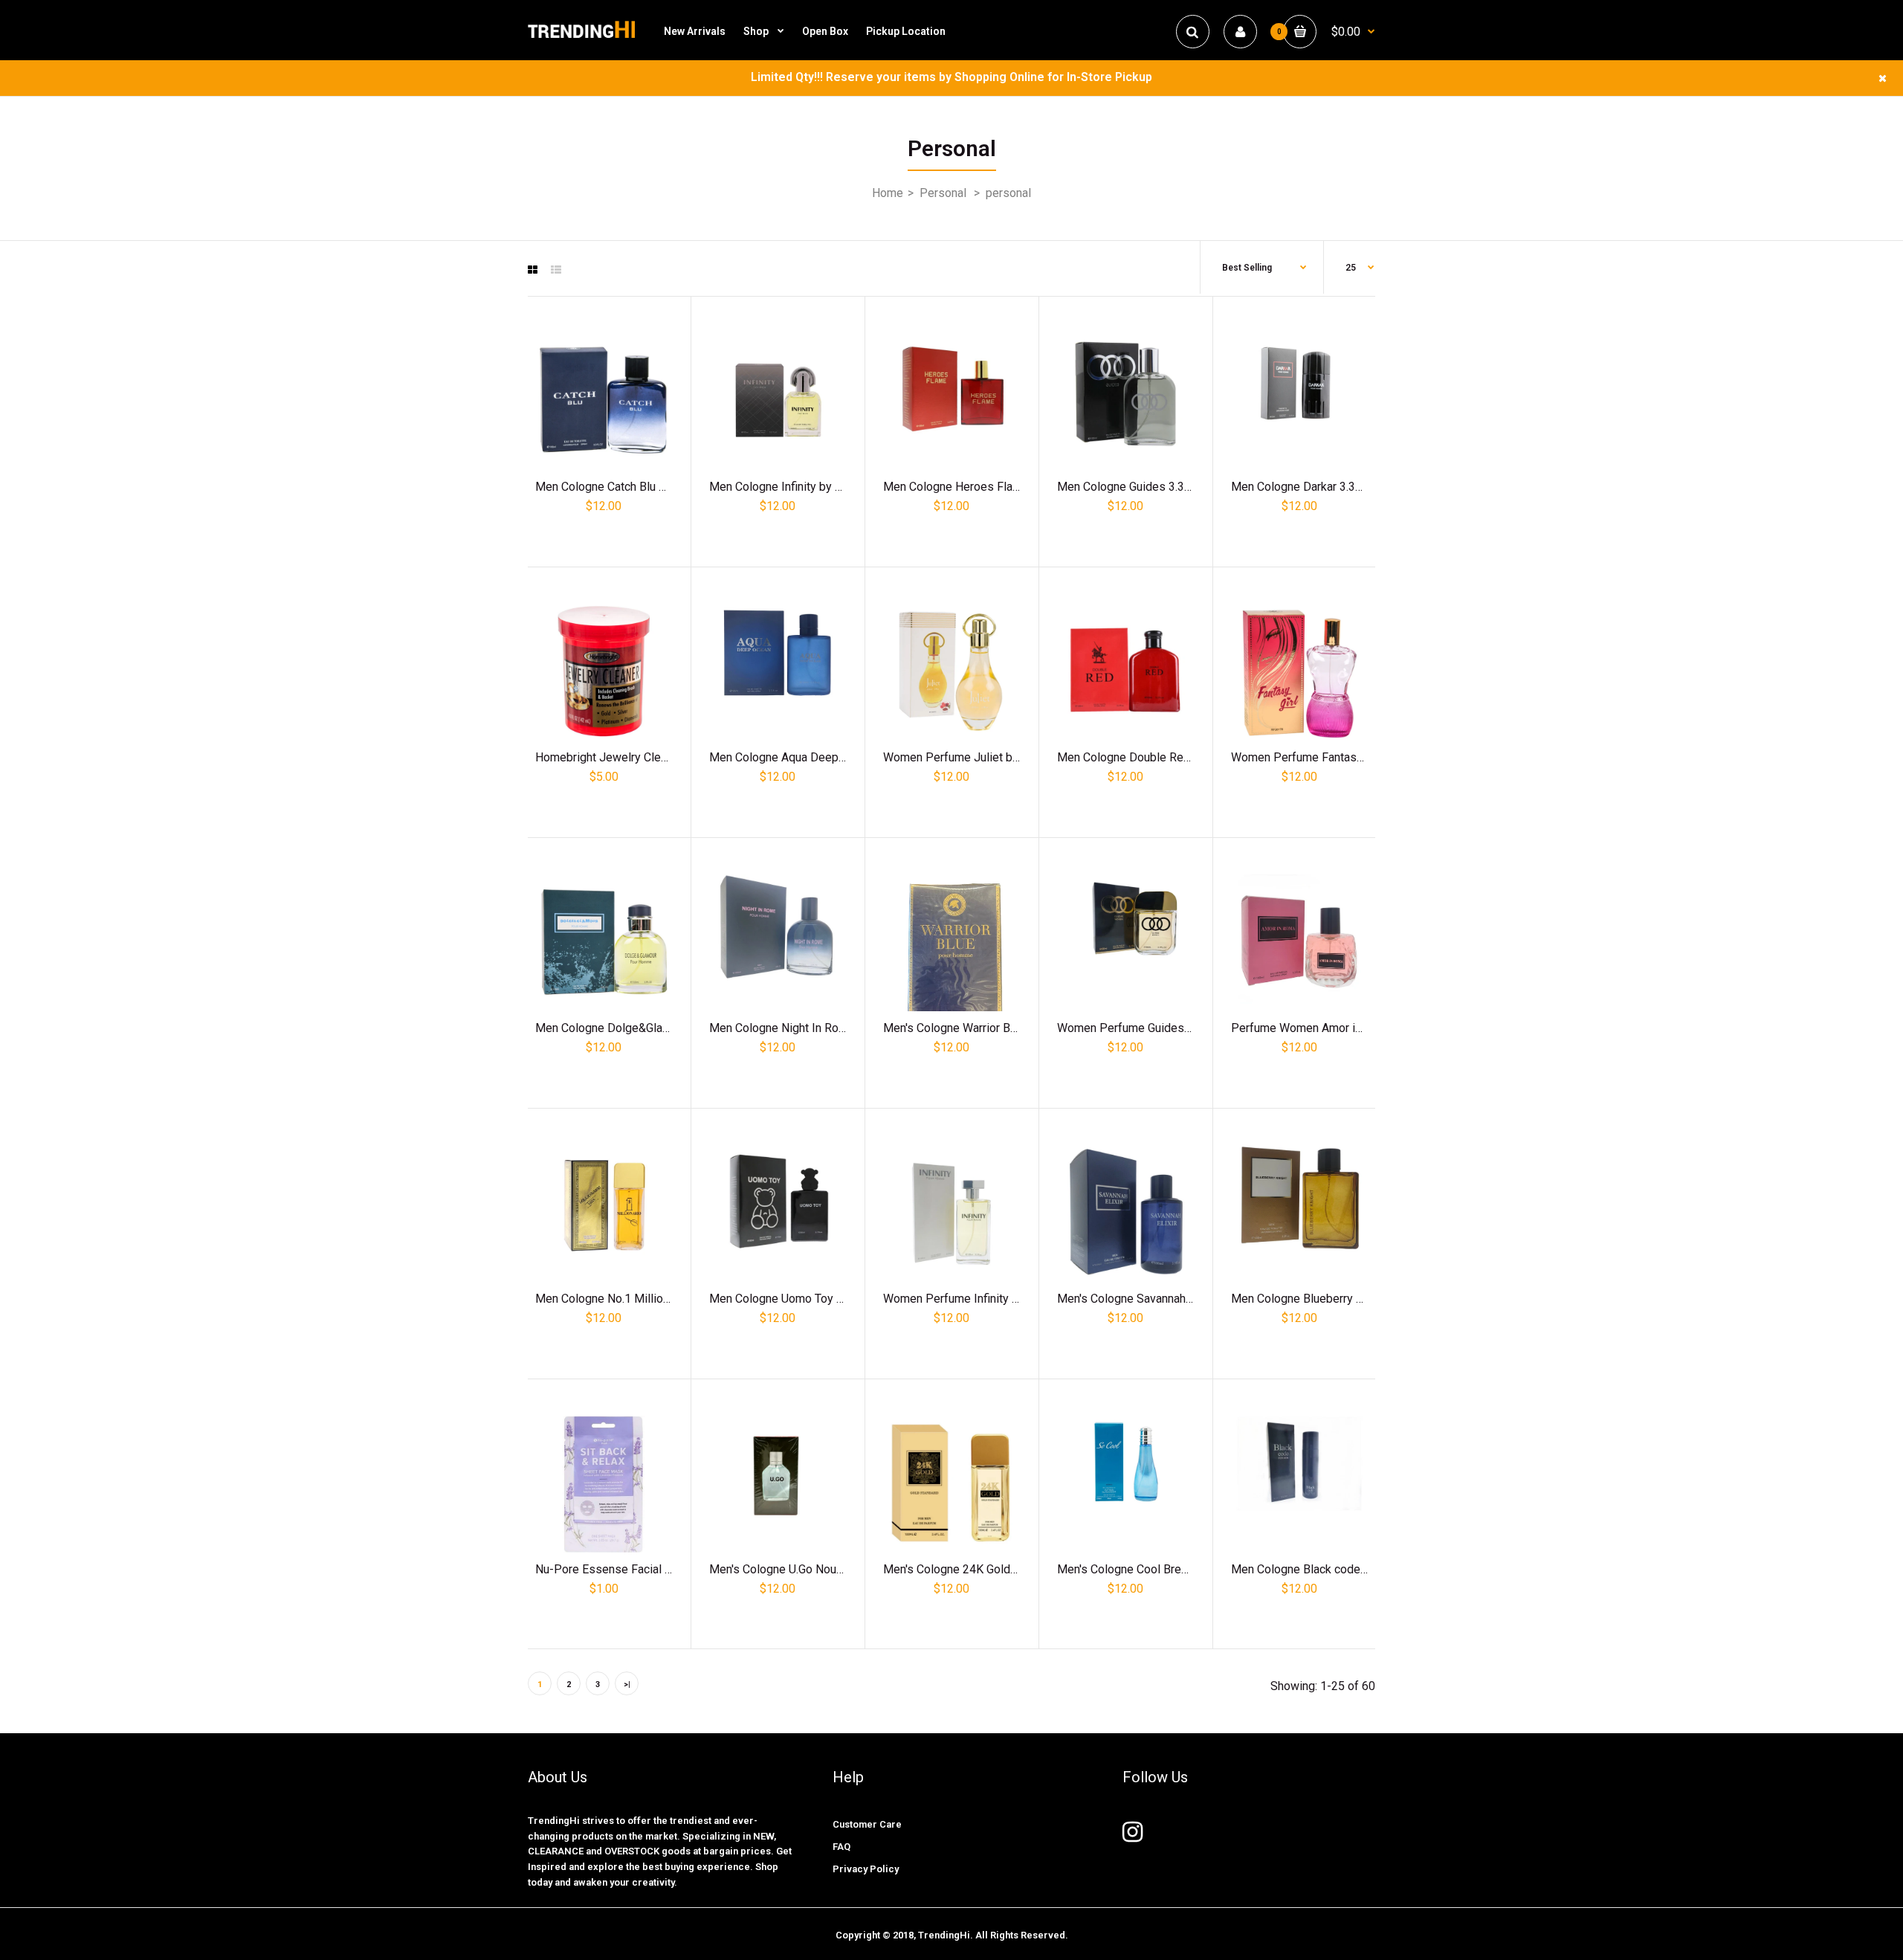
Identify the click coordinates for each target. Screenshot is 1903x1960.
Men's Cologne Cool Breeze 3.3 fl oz (1151, 1569)
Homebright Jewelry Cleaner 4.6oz (625, 757)
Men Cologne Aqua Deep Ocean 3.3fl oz (812, 757)
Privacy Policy (866, 1869)
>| (627, 1685)
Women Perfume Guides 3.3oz (1137, 1028)
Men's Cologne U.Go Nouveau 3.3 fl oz (807, 1569)
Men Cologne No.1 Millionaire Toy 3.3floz (642, 1299)
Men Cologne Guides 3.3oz (1127, 487)
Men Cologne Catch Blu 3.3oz (611, 487)
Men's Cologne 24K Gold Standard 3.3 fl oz (993, 1569)
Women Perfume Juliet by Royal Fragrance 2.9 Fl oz (1018, 757)
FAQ (841, 1847)
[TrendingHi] (581, 37)
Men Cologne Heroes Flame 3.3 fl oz (978, 487)
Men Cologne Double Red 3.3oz (1140, 757)
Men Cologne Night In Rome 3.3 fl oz (804, 1028)
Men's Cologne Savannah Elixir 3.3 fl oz (1158, 1299)
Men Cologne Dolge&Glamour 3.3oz (628, 1028)
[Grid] (533, 270)
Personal (943, 193)
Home (888, 193)
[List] (556, 270)
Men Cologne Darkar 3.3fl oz (1305, 487)
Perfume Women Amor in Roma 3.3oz (1328, 1028)
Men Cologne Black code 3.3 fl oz (1318, 1569)
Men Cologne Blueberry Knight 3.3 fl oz (1332, 1299)
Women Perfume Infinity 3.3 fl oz (968, 1299)
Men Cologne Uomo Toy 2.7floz (791, 1299)
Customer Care (867, 1824)
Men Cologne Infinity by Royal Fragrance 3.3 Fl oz (837, 487)
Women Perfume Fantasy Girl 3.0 (1316, 757)
